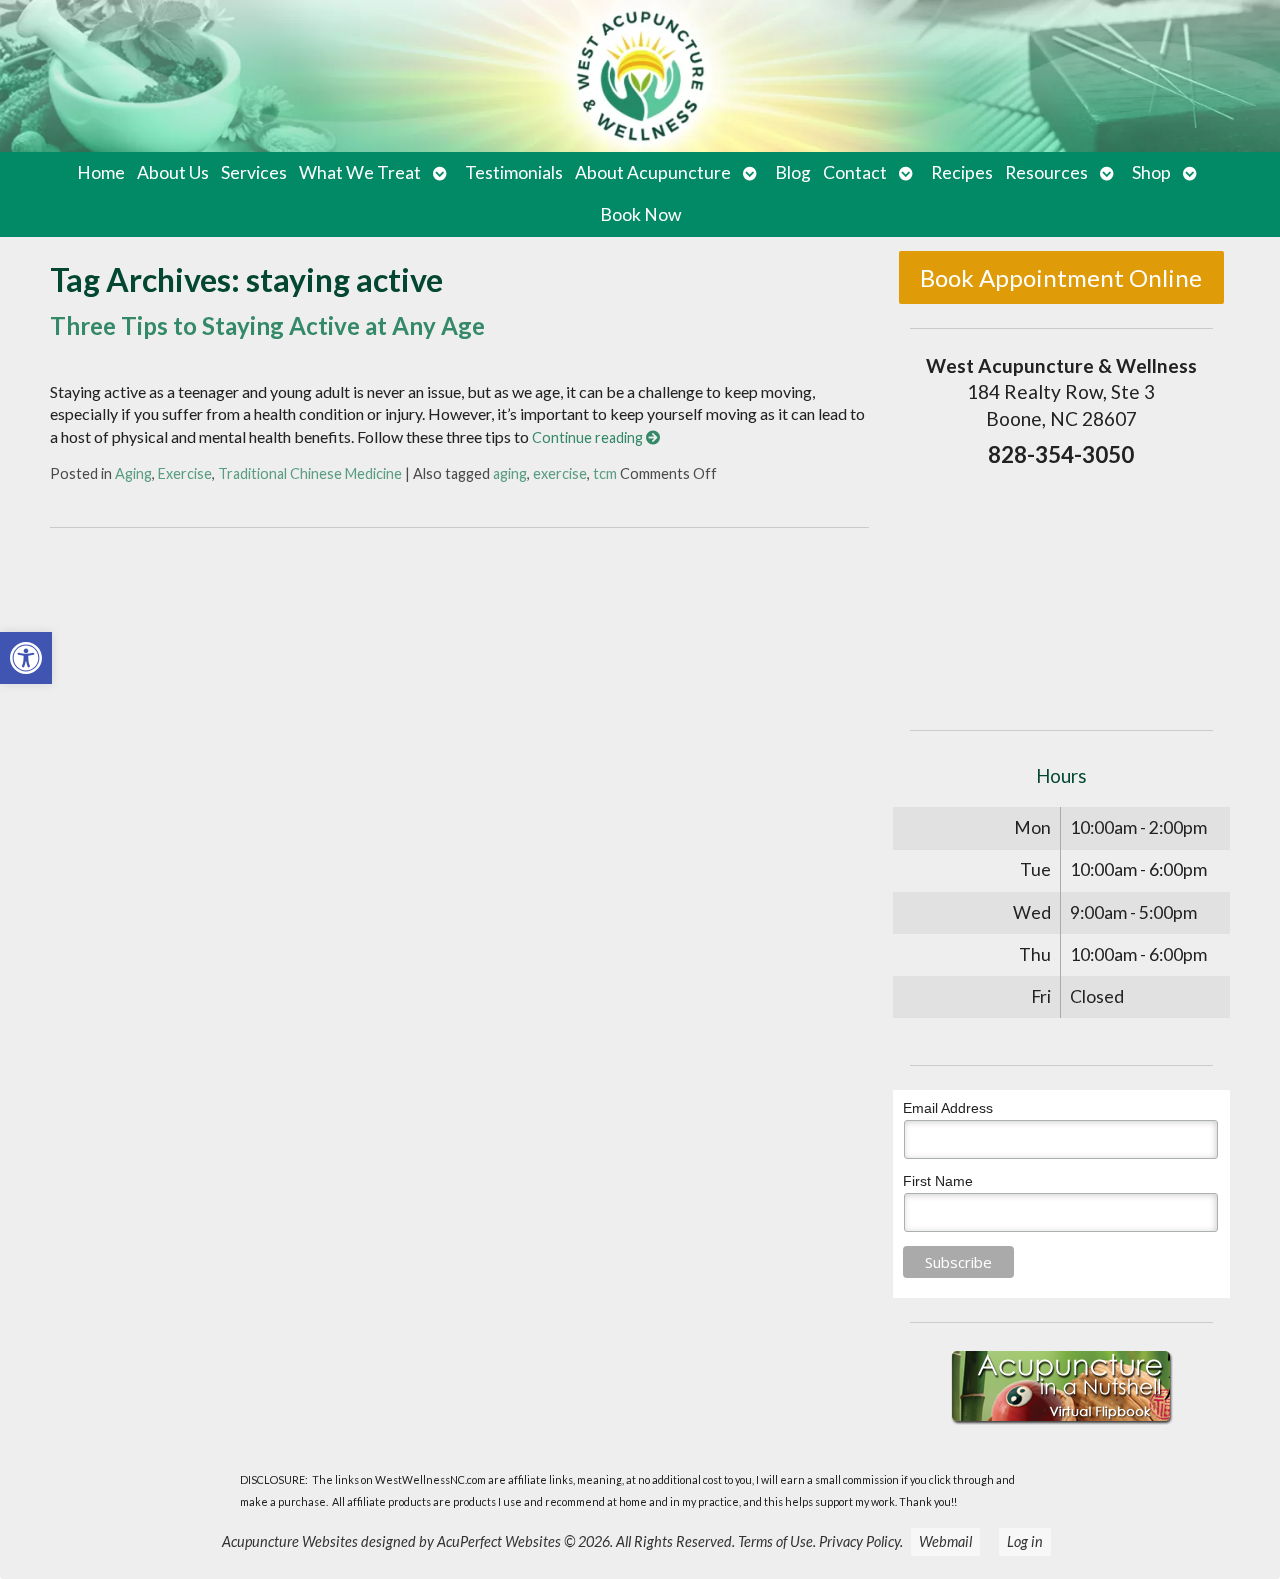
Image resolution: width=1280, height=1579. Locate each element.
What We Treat (360, 172)
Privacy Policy (859, 1541)
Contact (855, 172)
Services (254, 172)
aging (510, 473)
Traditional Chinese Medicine (310, 473)
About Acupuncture (653, 172)
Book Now (640, 214)
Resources (1046, 172)
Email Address (948, 1108)
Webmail (945, 1541)
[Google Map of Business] (1061, 593)
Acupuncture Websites (290, 1541)
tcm (605, 473)
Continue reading (589, 437)
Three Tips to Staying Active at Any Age (267, 325)
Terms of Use (775, 1541)
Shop (1151, 172)
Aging (133, 473)
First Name (938, 1181)
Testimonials (514, 172)
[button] (26, 658)
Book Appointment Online (1061, 277)
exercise (560, 473)
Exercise (185, 473)
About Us (173, 172)
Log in (1025, 1541)
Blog (793, 172)
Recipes (962, 172)
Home (101, 172)
